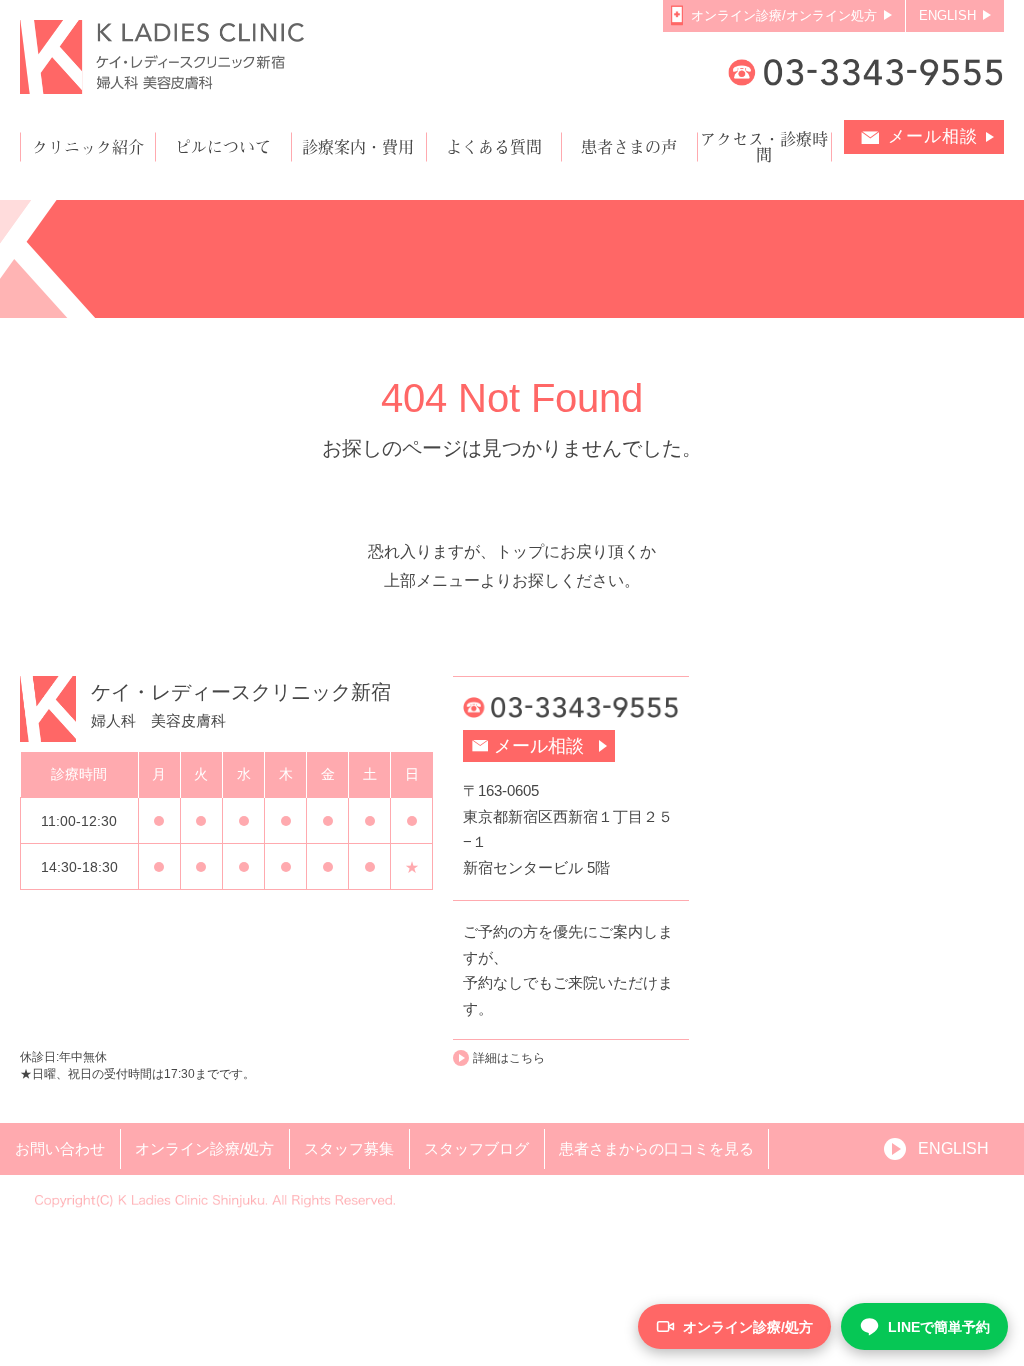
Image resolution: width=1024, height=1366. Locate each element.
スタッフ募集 (349, 1148)
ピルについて (223, 146)
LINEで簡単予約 (939, 1327)
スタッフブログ (476, 1148)
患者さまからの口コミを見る (656, 1148)
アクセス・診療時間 (764, 146)
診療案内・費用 (358, 146)
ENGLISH (947, 15)
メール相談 (933, 136)
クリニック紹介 (88, 146)
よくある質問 (494, 146)
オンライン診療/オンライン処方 (784, 15)
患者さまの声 (629, 146)
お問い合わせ (60, 1148)
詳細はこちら (509, 1058)
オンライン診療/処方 (204, 1148)
